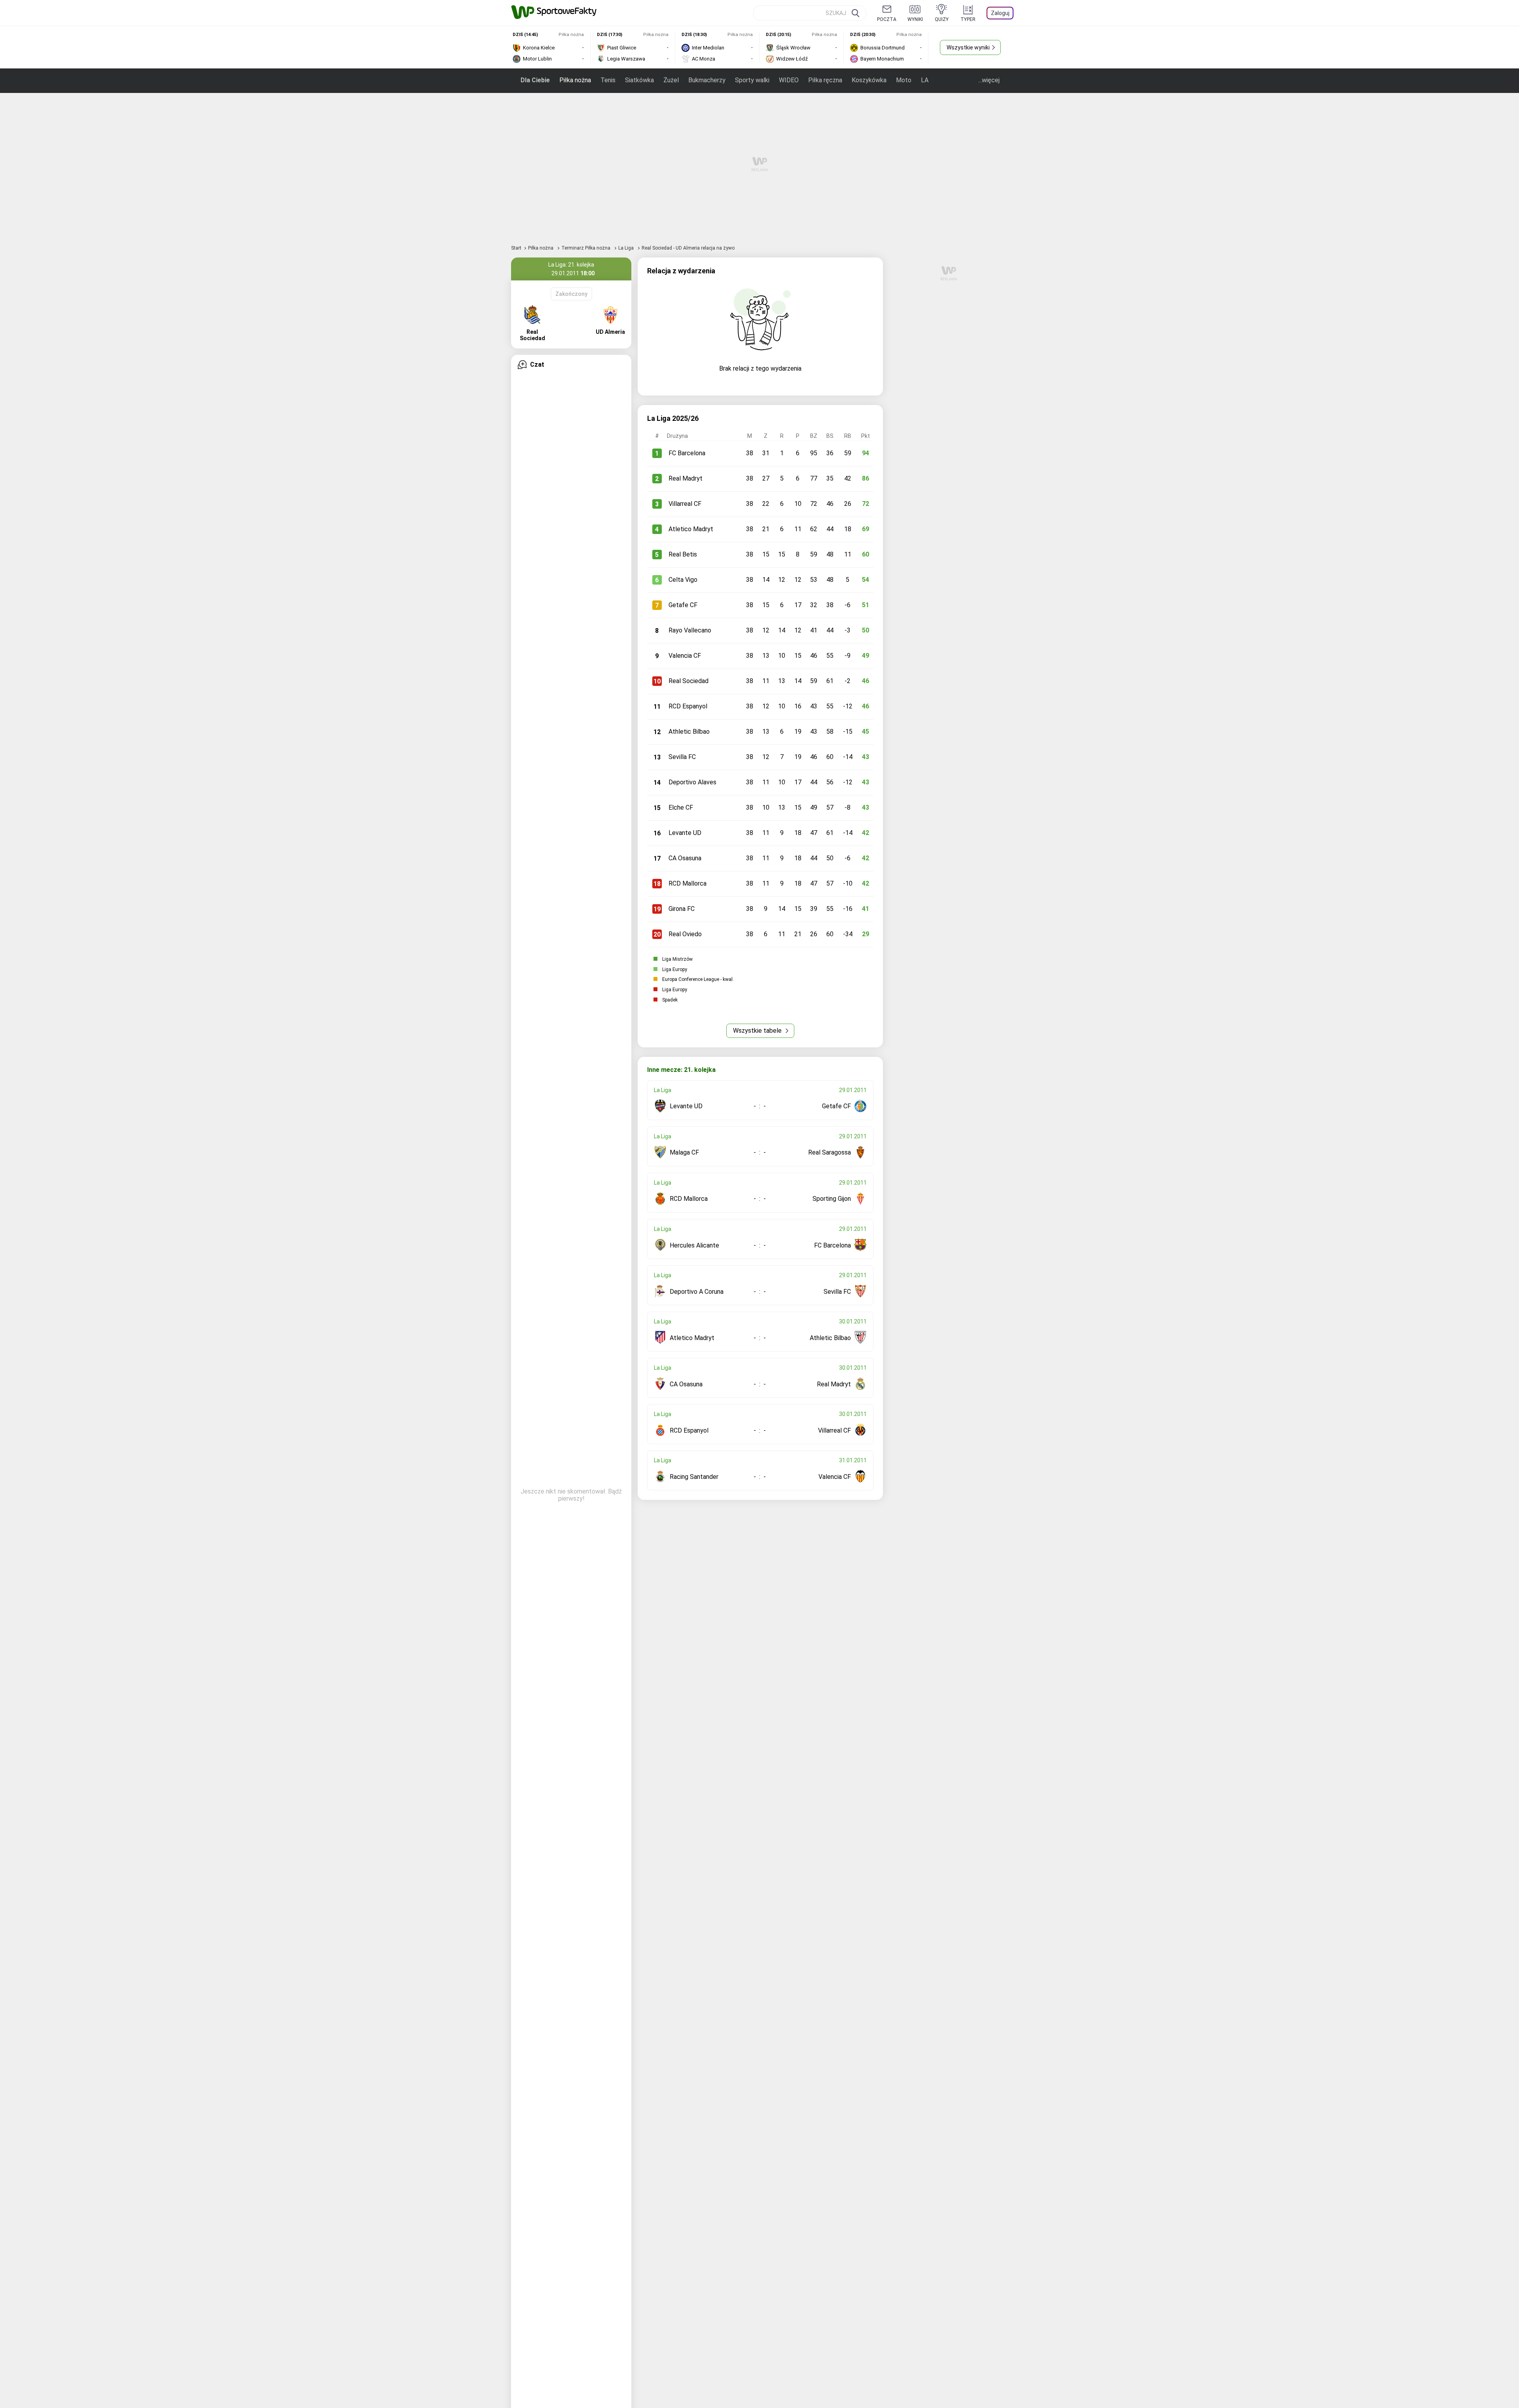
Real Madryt (686, 478)
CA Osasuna (685, 858)
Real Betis (683, 554)
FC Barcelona (687, 453)
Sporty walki (752, 80)
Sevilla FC (682, 757)
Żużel (671, 80)
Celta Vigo (683, 580)
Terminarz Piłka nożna (586, 248)
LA (925, 80)
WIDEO (789, 80)
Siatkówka (639, 80)
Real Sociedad (688, 681)
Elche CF (681, 807)
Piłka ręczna (825, 80)
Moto (904, 80)
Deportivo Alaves (692, 782)
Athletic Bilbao (689, 732)
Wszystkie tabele (758, 1031)
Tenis (608, 80)
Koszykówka (869, 80)
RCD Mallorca (688, 883)
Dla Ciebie (535, 80)
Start (516, 248)
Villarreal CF (685, 504)
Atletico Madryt (691, 529)
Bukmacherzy (707, 80)
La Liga (627, 248)
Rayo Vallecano (690, 630)
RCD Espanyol (688, 706)
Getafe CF (683, 605)
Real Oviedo (685, 934)
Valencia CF (685, 656)
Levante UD (685, 833)
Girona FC (682, 909)
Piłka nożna (575, 80)
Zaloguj (1000, 13)
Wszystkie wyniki (968, 47)
